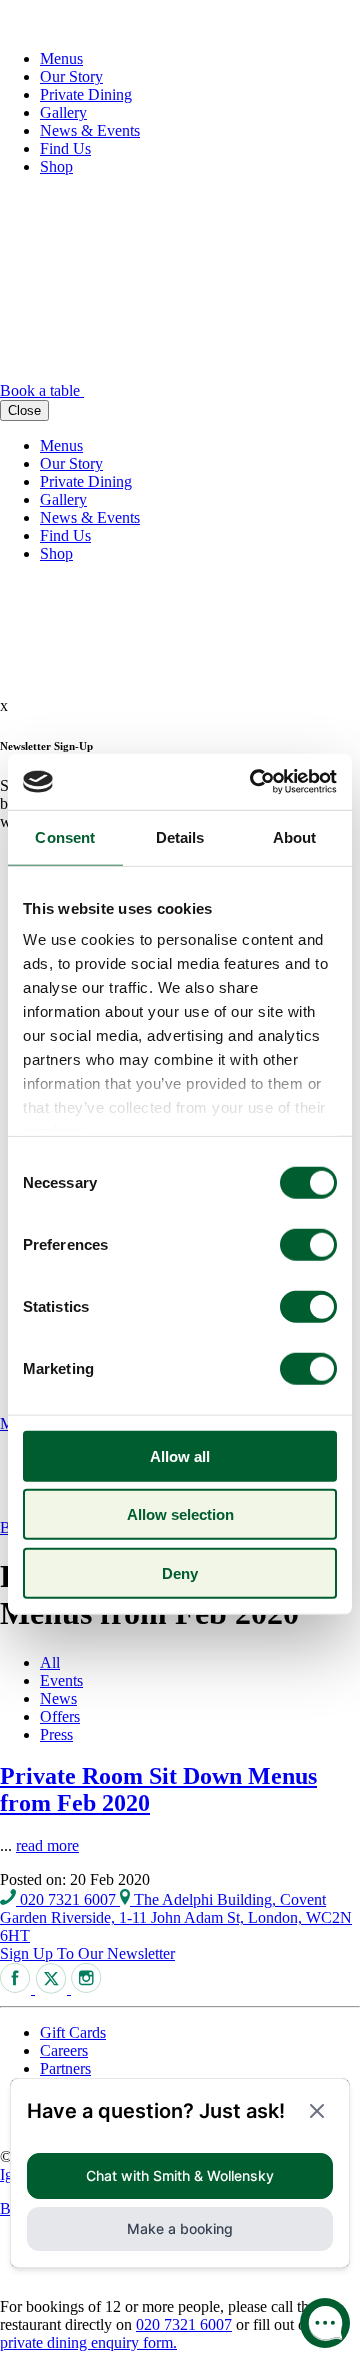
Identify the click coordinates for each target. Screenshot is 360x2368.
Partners (65, 2068)
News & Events (90, 130)
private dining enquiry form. (88, 2342)
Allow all (180, 1455)
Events (61, 1680)
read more (47, 1845)
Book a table (42, 390)
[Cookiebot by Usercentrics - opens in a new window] (254, 782)
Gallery (63, 112)
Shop (56, 166)
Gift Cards (73, 2032)
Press (56, 1734)
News (58, 1698)
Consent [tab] (65, 836)
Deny (180, 1572)
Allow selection (180, 1514)
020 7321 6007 (68, 1899)
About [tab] (295, 836)
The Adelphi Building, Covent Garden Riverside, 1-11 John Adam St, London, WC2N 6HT (176, 1917)
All (50, 1662)
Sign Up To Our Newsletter (87, 1953)
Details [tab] (180, 836)
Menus (61, 58)
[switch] (308, 1244)
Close (24, 410)
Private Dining (86, 94)
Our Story (71, 76)
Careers (64, 2050)
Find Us (65, 148)
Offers (60, 1716)
